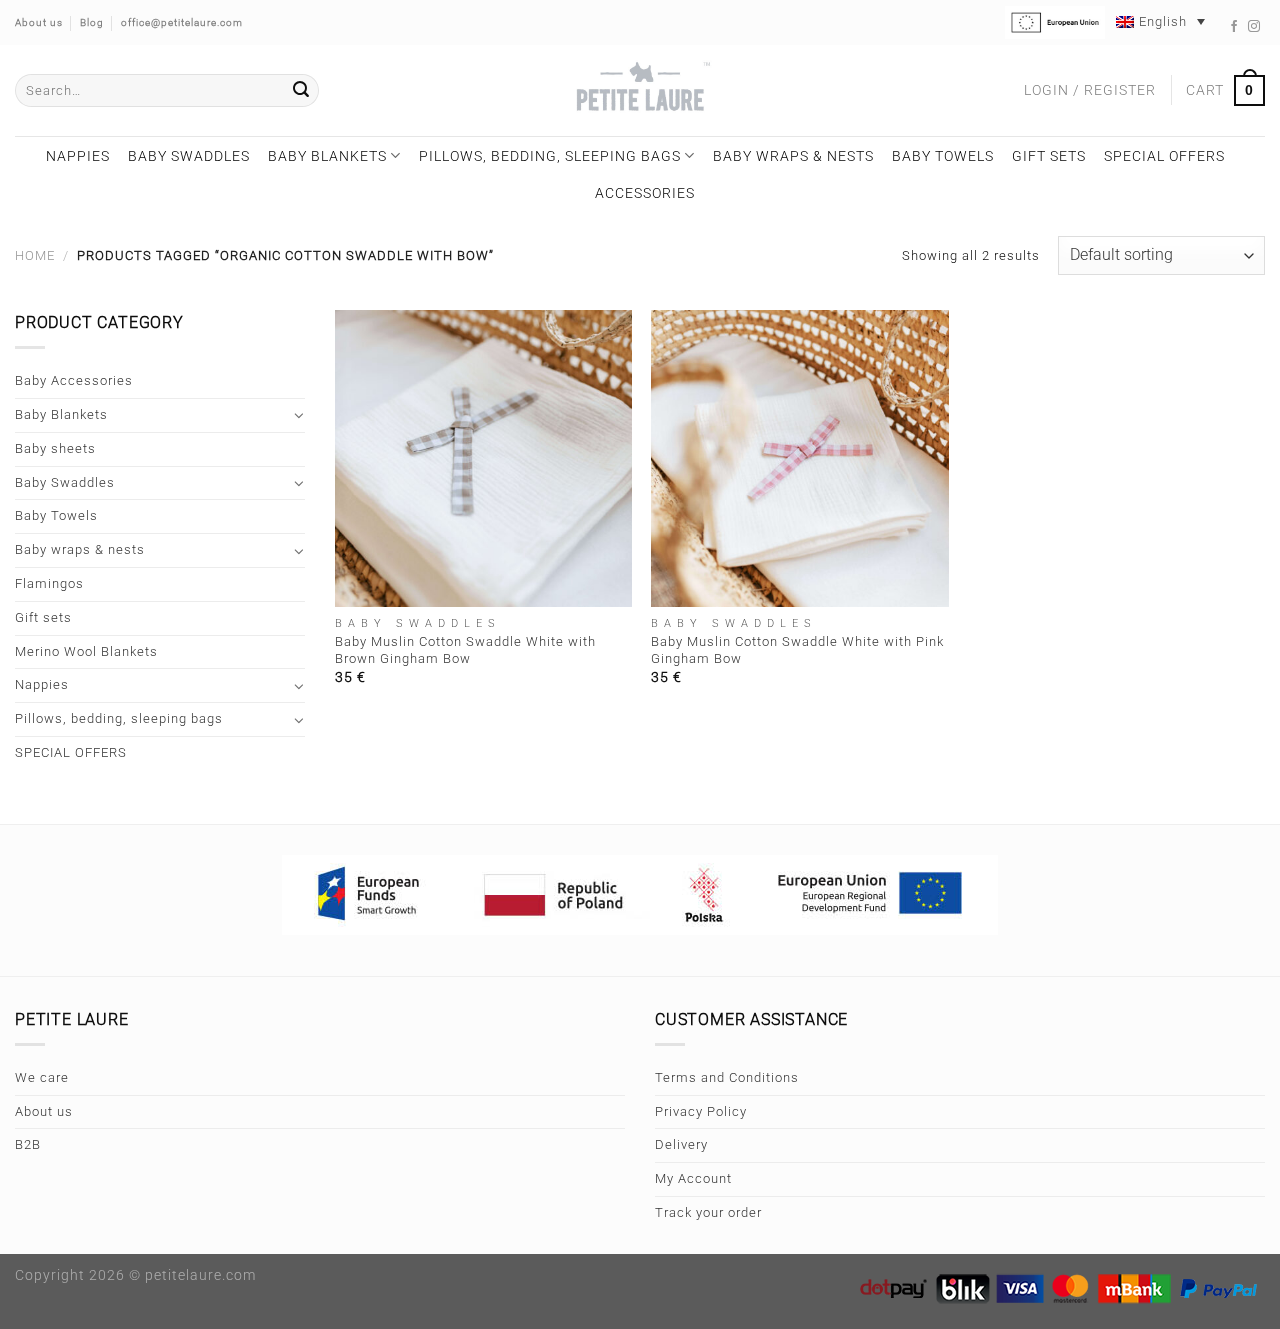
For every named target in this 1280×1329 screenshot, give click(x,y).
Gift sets (1049, 156)
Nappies (78, 156)
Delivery (681, 1144)
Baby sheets (55, 448)
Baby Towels (943, 156)
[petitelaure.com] (640, 90)
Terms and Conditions (727, 1077)
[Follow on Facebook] (1234, 27)
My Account (693, 1178)
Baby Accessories (74, 380)
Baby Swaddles (189, 156)
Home (35, 255)
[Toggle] (298, 415)
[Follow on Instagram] (1254, 27)
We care (42, 1077)
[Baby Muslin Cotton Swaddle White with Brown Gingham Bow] (483, 458)
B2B (28, 1144)
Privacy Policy (701, 1111)
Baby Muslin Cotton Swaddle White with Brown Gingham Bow (465, 650)
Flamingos (49, 583)
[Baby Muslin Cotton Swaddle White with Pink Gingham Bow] (799, 458)
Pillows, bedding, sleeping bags (550, 156)
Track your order (708, 1212)
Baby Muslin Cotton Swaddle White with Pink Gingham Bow (797, 650)
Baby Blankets (327, 156)
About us (44, 1111)
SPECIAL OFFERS (1164, 156)
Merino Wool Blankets (86, 651)
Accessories (645, 193)
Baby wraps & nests (793, 156)
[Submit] (301, 91)
